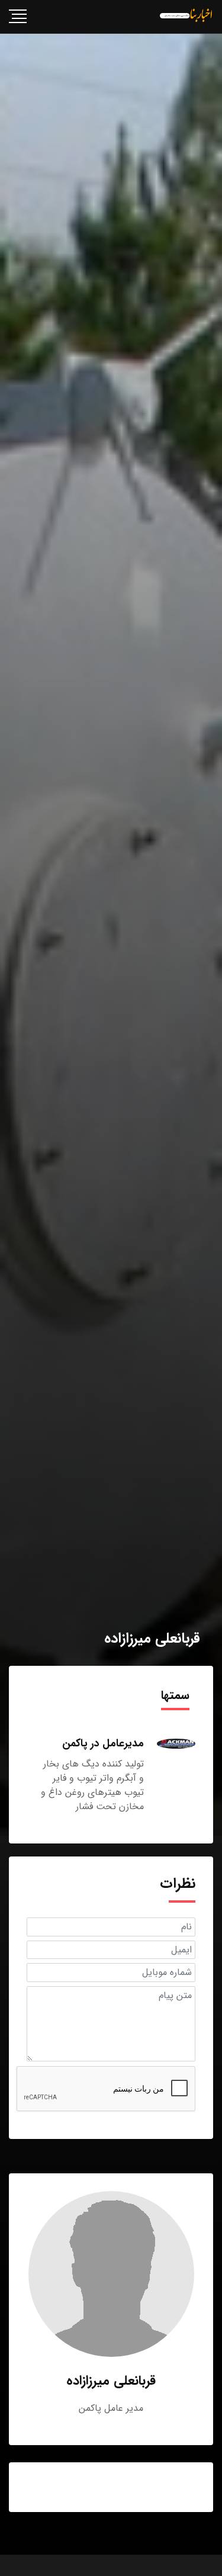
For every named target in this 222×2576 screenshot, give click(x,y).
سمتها (175, 1695)
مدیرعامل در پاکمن (103, 1743)
